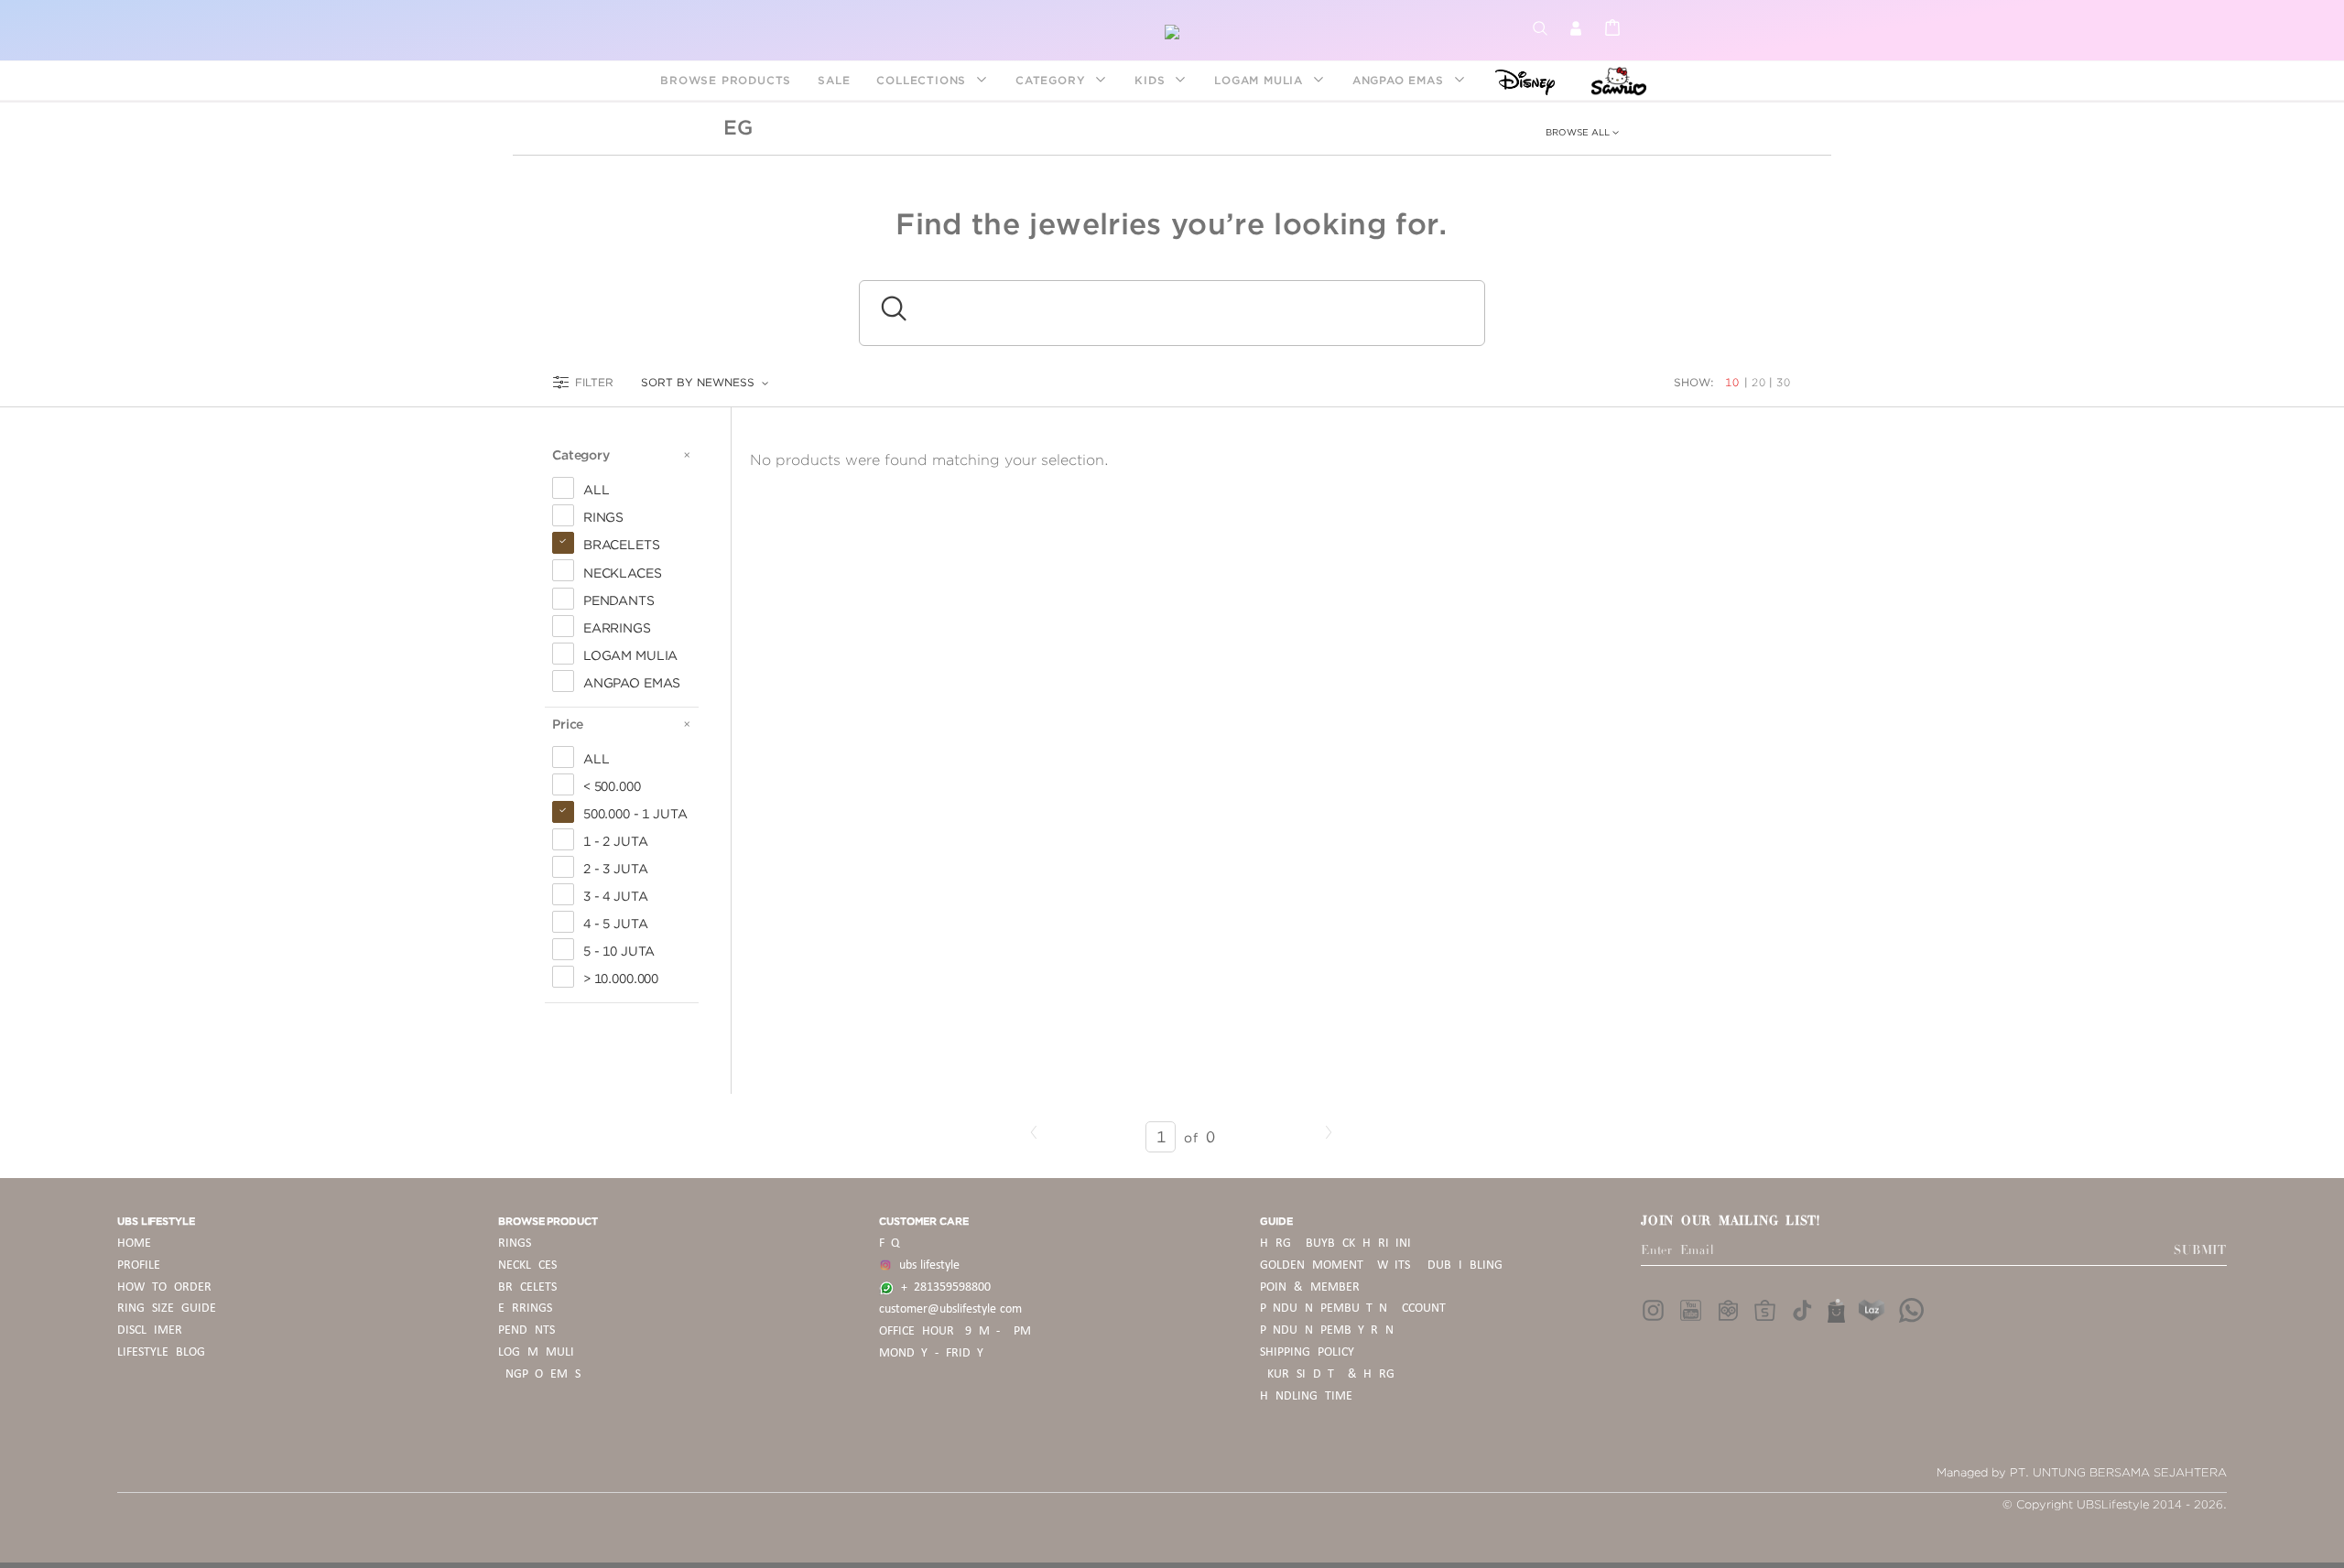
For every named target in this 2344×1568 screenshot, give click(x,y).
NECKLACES (527, 1265)
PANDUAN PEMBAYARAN (1327, 1330)
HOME (134, 1244)
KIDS (1152, 80)
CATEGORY (1053, 80)
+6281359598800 (942, 1287)
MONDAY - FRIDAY (931, 1353)
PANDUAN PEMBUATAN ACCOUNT (1353, 1308)
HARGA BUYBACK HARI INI (1335, 1244)
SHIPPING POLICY (1307, 1352)
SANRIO (1617, 80)
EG (738, 127)
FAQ (889, 1244)
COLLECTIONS (923, 80)
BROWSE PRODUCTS (726, 80)
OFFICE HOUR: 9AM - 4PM (955, 1331)
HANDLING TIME (1306, 1396)
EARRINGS (525, 1308)
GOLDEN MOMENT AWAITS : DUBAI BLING (1381, 1265)
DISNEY (1519, 80)
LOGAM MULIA (1261, 80)
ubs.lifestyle (926, 1265)
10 (1734, 382)
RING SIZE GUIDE (167, 1308)
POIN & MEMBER (1310, 1287)
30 (1784, 382)
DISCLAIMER (150, 1330)
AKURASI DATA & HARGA (1331, 1374)
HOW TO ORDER (164, 1287)
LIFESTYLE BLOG (161, 1352)
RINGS (515, 1244)
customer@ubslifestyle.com (950, 1309)
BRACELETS (527, 1287)
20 (1759, 382)
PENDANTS (526, 1330)
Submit (2200, 1250)
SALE (834, 80)
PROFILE (139, 1265)
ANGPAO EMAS (1400, 80)
